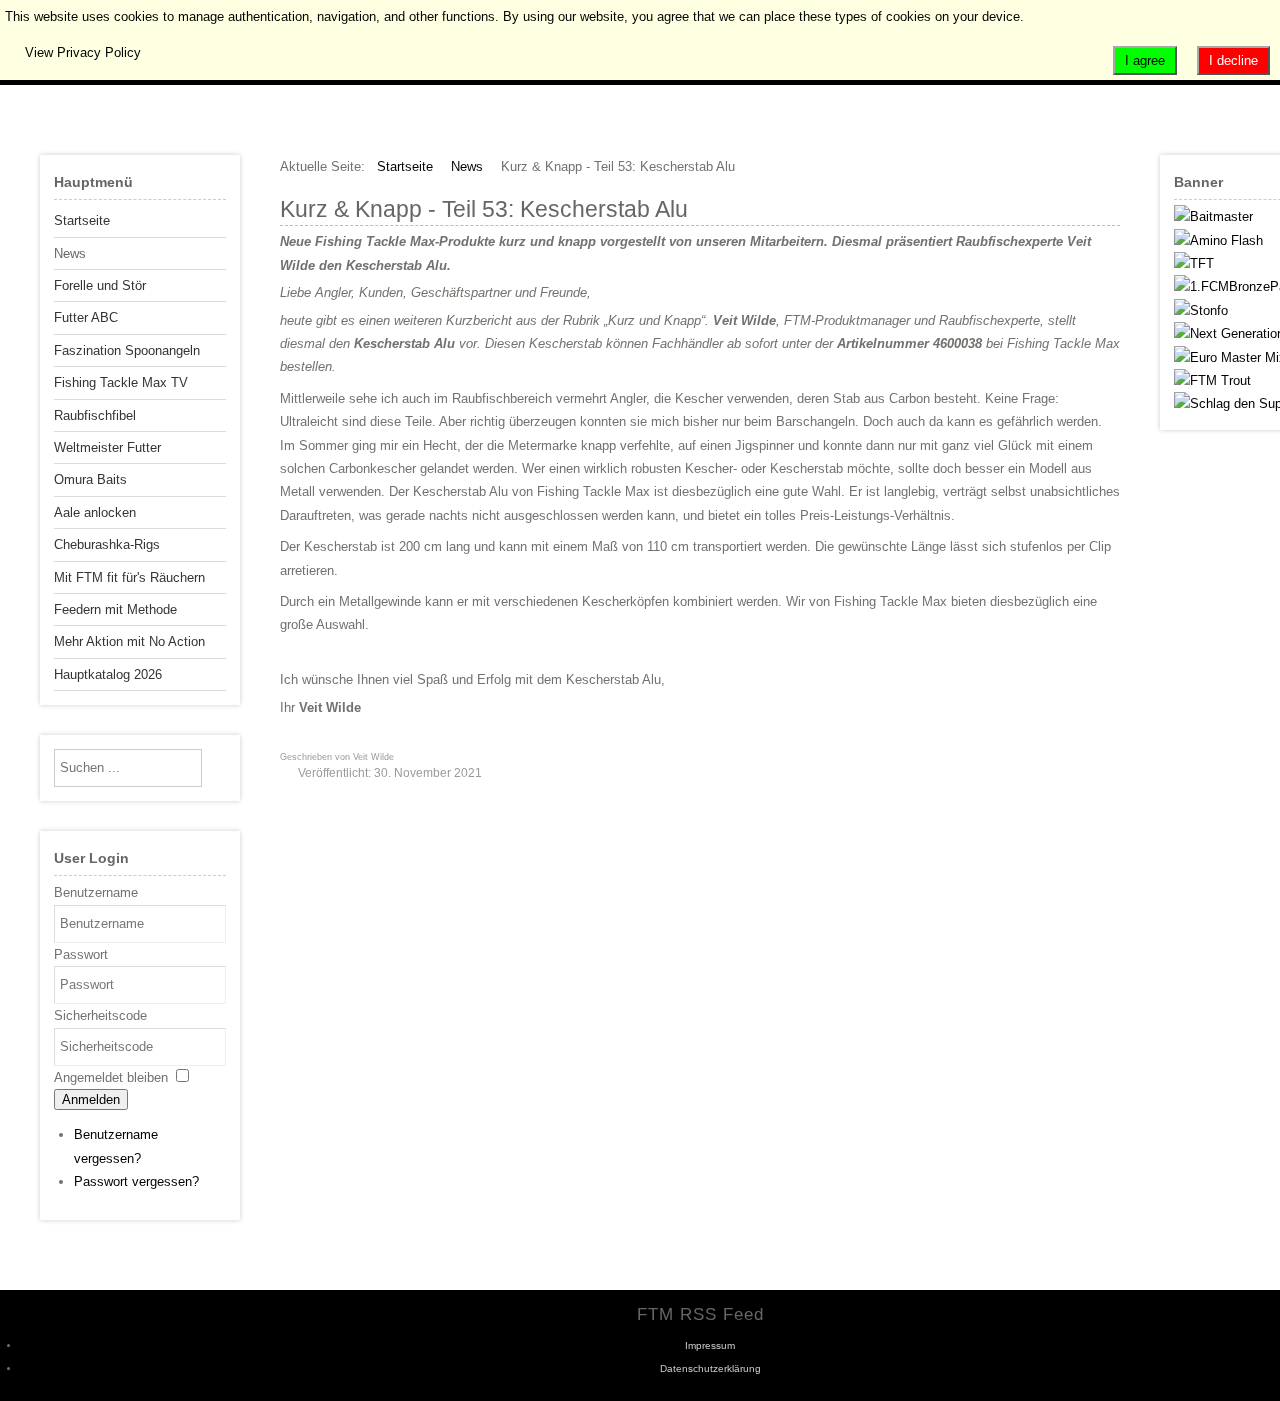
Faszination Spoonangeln (127, 350)
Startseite (82, 220)
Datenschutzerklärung (710, 1368)
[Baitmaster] (1213, 216)
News (70, 253)
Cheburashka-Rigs (107, 544)
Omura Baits (90, 479)
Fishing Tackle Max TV (121, 382)
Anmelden (91, 1099)
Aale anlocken (95, 512)
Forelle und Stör (100, 285)
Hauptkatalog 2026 (108, 674)
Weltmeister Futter (107, 447)
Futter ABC (86, 317)
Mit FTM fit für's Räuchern (129, 577)
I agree (1145, 60)
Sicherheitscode (100, 1015)
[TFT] (1194, 263)
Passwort (81, 954)
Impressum (710, 1345)
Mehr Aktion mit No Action (129, 641)
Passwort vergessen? (136, 1181)
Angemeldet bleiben (111, 1077)
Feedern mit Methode (115, 609)
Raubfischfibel (95, 415)
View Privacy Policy (83, 52)
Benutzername (96, 892)
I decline (1233, 60)
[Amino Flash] (1218, 240)
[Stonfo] (1201, 310)
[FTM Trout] (1212, 380)
